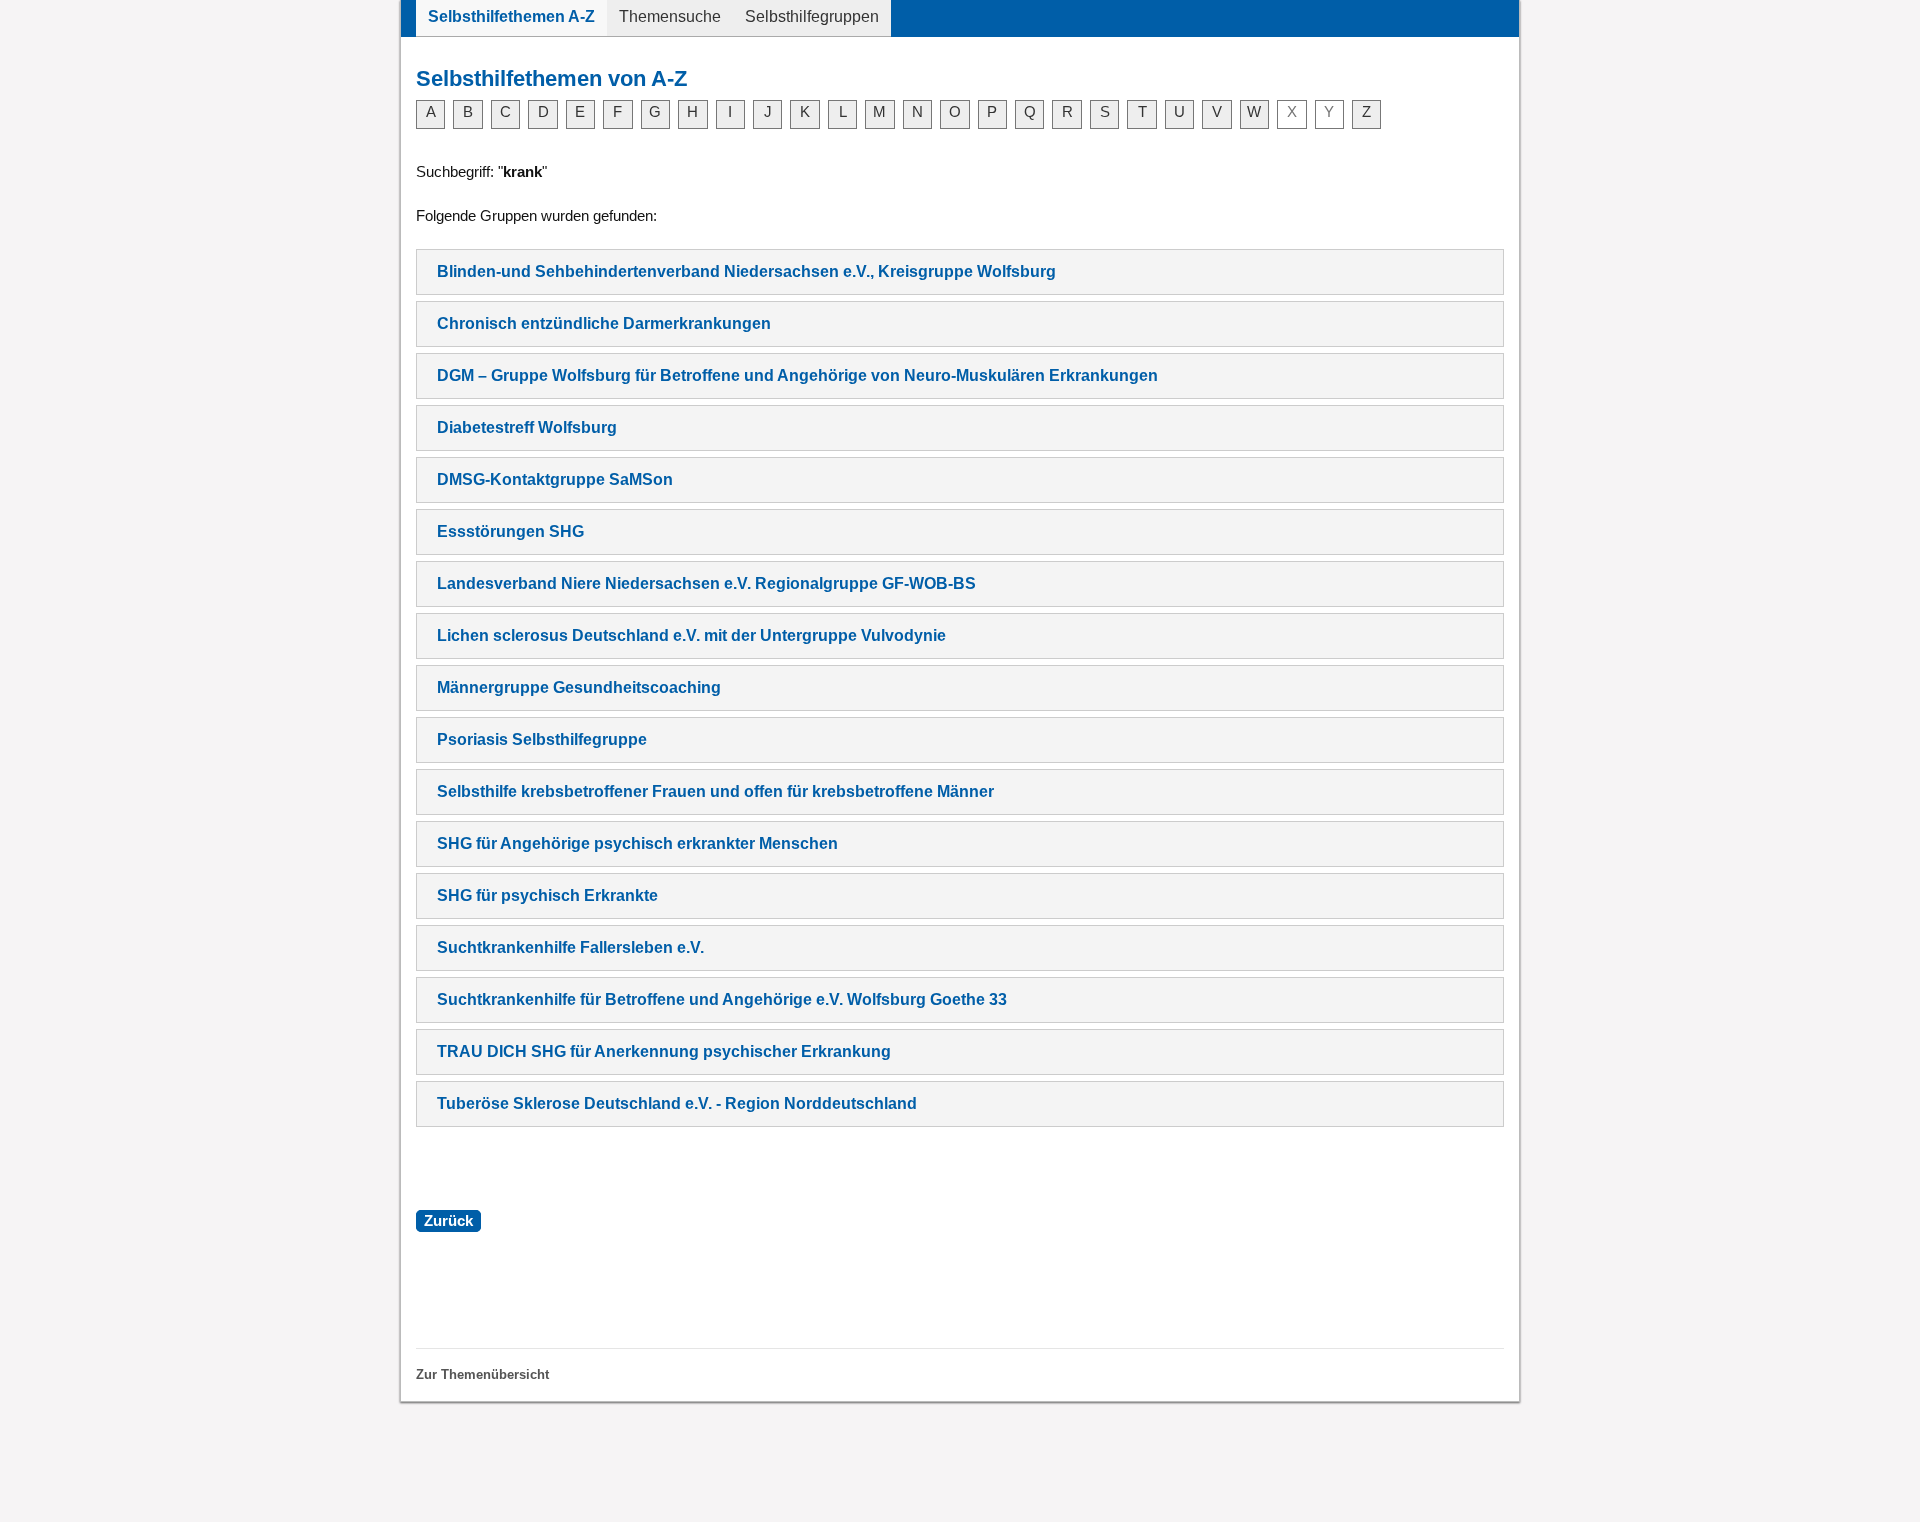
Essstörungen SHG (510, 531)
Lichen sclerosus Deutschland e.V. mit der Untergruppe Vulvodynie (691, 635)
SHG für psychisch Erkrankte (547, 895)
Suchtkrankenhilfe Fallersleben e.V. (570, 947)
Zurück (448, 1221)
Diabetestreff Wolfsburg (527, 427)
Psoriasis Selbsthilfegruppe (542, 739)
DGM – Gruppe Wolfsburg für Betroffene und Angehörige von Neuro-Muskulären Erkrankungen (797, 375)
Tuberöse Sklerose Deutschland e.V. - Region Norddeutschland (677, 1103)
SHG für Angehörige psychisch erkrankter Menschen (637, 843)
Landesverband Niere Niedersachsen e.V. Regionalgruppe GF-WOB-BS (706, 583)
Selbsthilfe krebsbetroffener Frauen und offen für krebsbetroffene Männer (715, 791)
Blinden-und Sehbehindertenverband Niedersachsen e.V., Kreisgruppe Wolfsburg (746, 271)
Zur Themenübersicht (482, 1374)
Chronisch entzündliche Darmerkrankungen (604, 323)
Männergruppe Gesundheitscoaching (579, 687)
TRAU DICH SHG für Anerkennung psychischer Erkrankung (664, 1051)
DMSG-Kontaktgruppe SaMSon (555, 479)
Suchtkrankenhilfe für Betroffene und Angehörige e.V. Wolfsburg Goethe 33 (722, 999)
